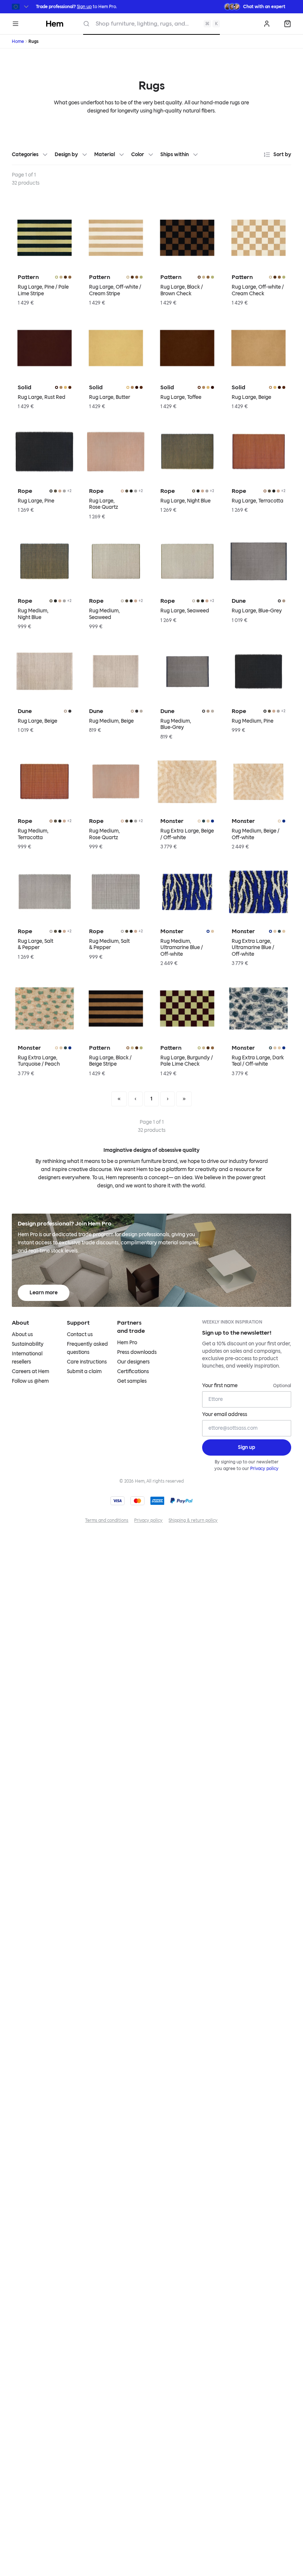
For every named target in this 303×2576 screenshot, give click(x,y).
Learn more (44, 1293)
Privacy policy (264, 1469)
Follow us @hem (30, 1381)
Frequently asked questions (87, 1348)
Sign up (84, 7)
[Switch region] (21, 7)
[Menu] (16, 24)
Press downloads (137, 1352)
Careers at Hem (30, 1371)
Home (18, 41)
